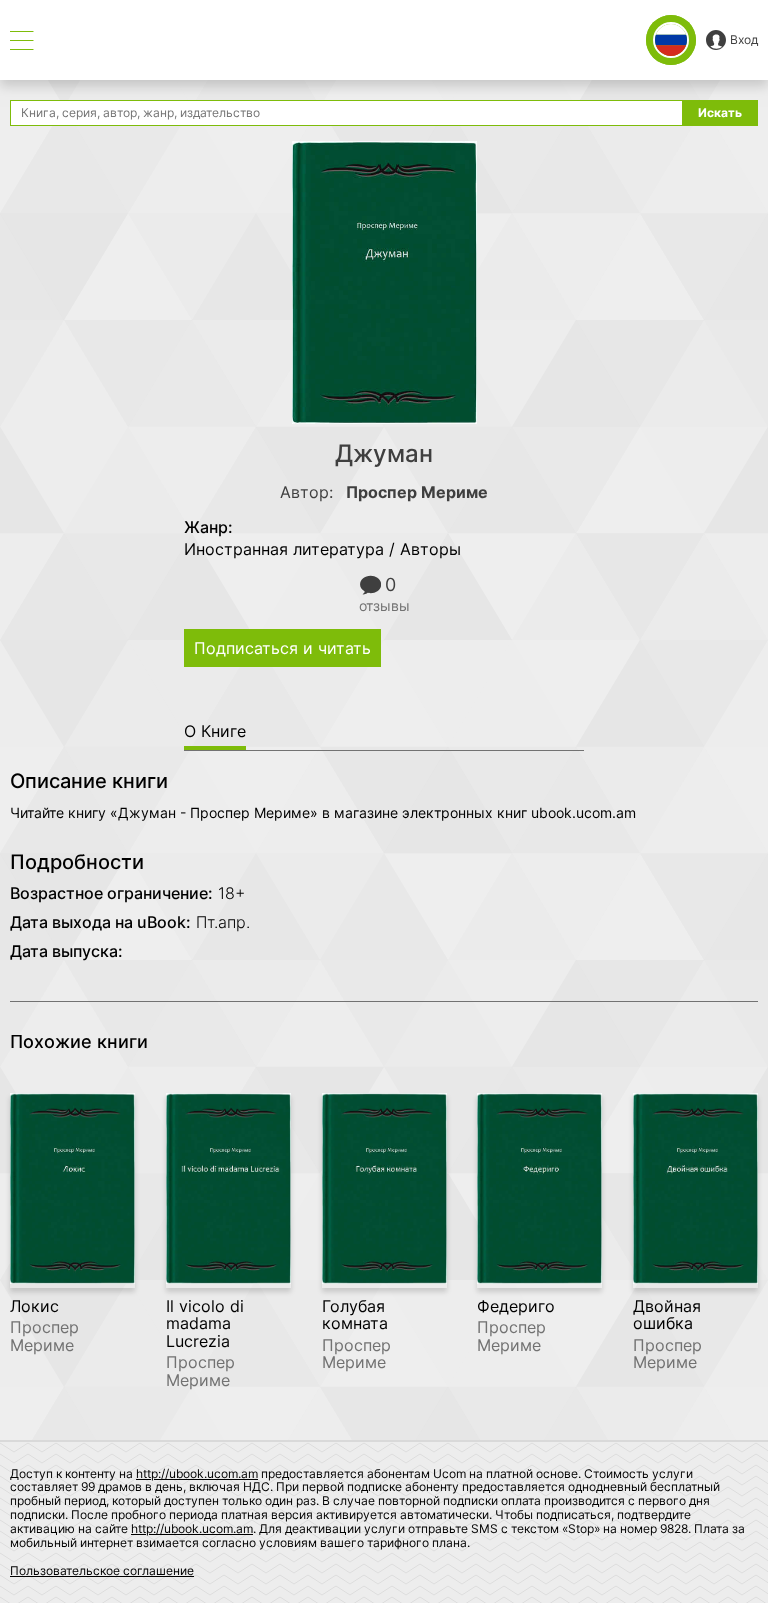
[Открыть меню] (22, 40)
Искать (720, 112)
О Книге (215, 731)
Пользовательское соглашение (102, 1570)
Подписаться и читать (282, 648)
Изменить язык (671, 40)
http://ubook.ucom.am (197, 1473)
